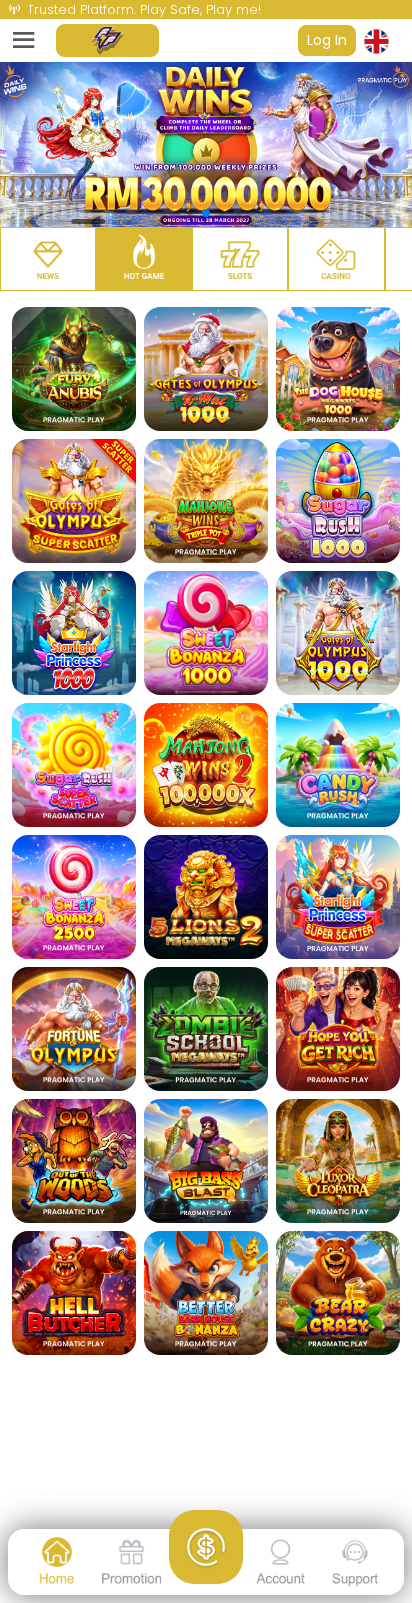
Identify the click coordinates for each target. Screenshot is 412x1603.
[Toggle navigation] (24, 40)
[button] (384, 40)
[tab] (48, 259)
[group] (206, 144)
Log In (327, 40)
